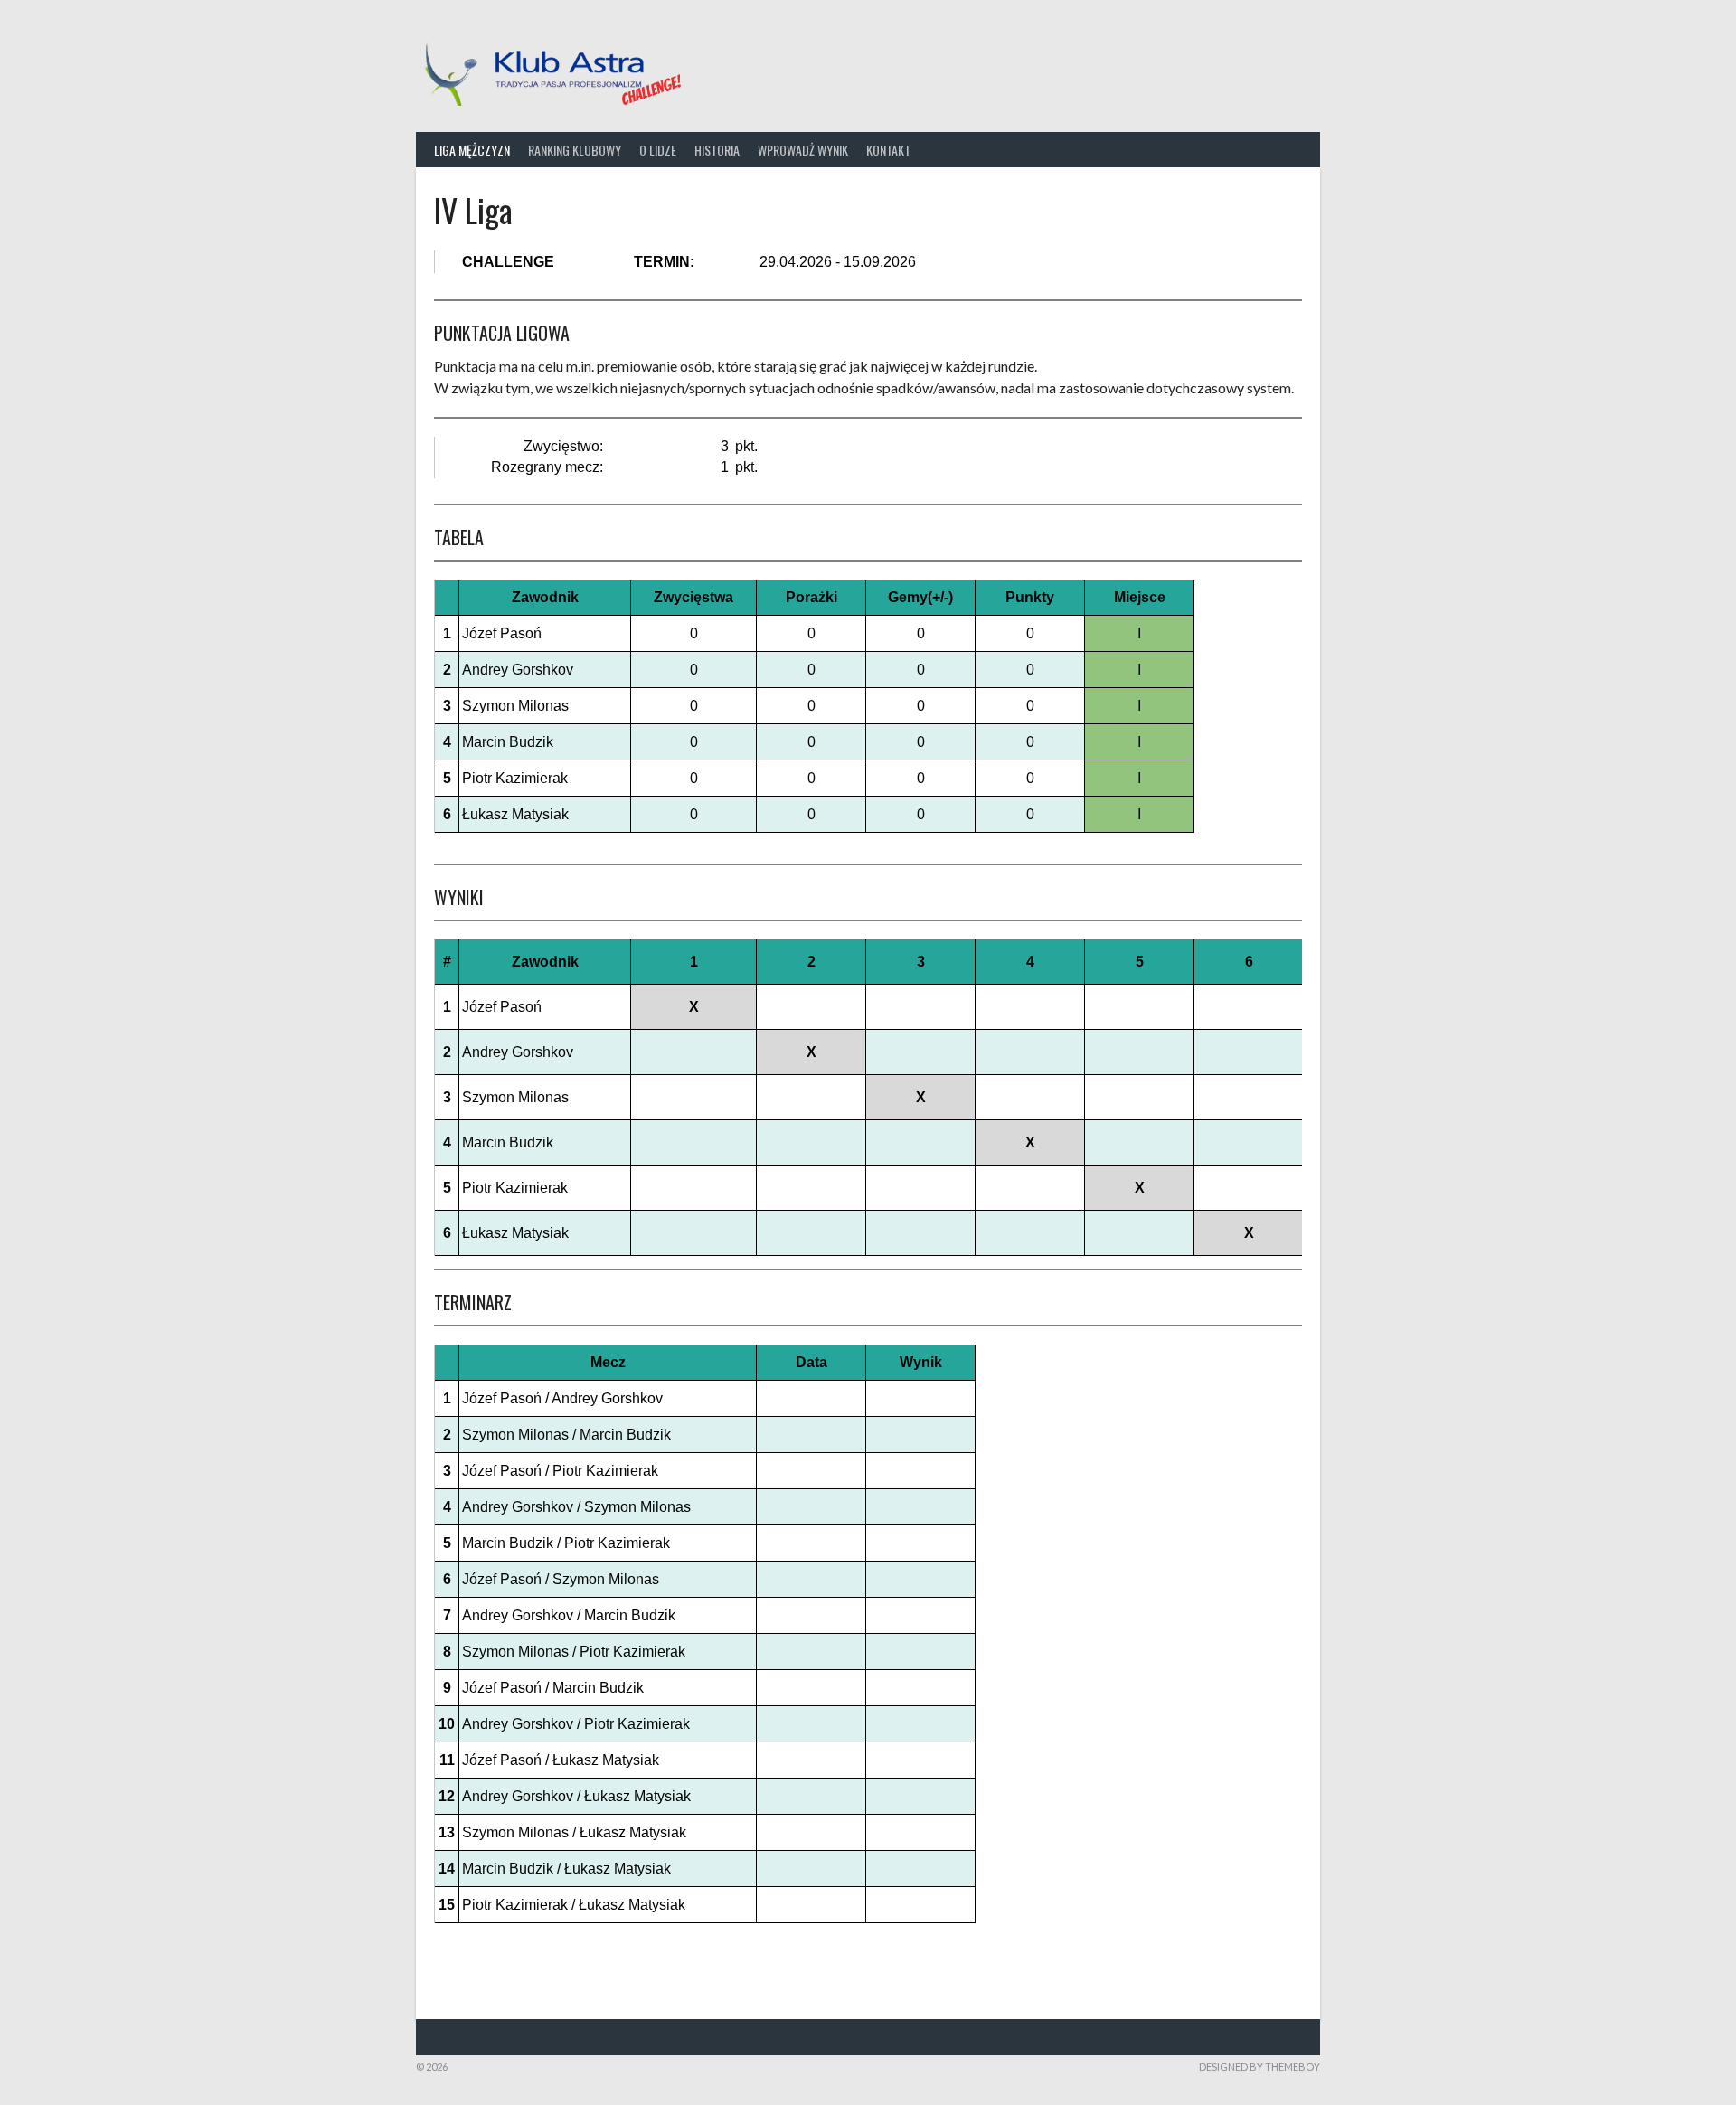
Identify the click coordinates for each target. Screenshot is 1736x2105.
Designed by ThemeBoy (1260, 2067)
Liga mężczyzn (472, 150)
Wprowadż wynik (803, 150)
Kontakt (888, 150)
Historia (717, 150)
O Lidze (658, 150)
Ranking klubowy (575, 150)
